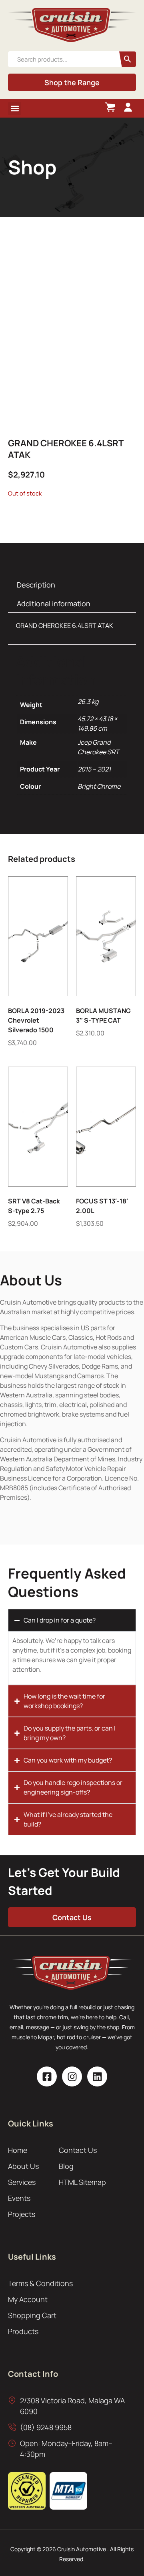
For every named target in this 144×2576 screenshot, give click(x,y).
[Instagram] (72, 2076)
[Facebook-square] (47, 2076)
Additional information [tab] (54, 604)
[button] (15, 109)
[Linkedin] (97, 2076)
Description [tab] (36, 585)
